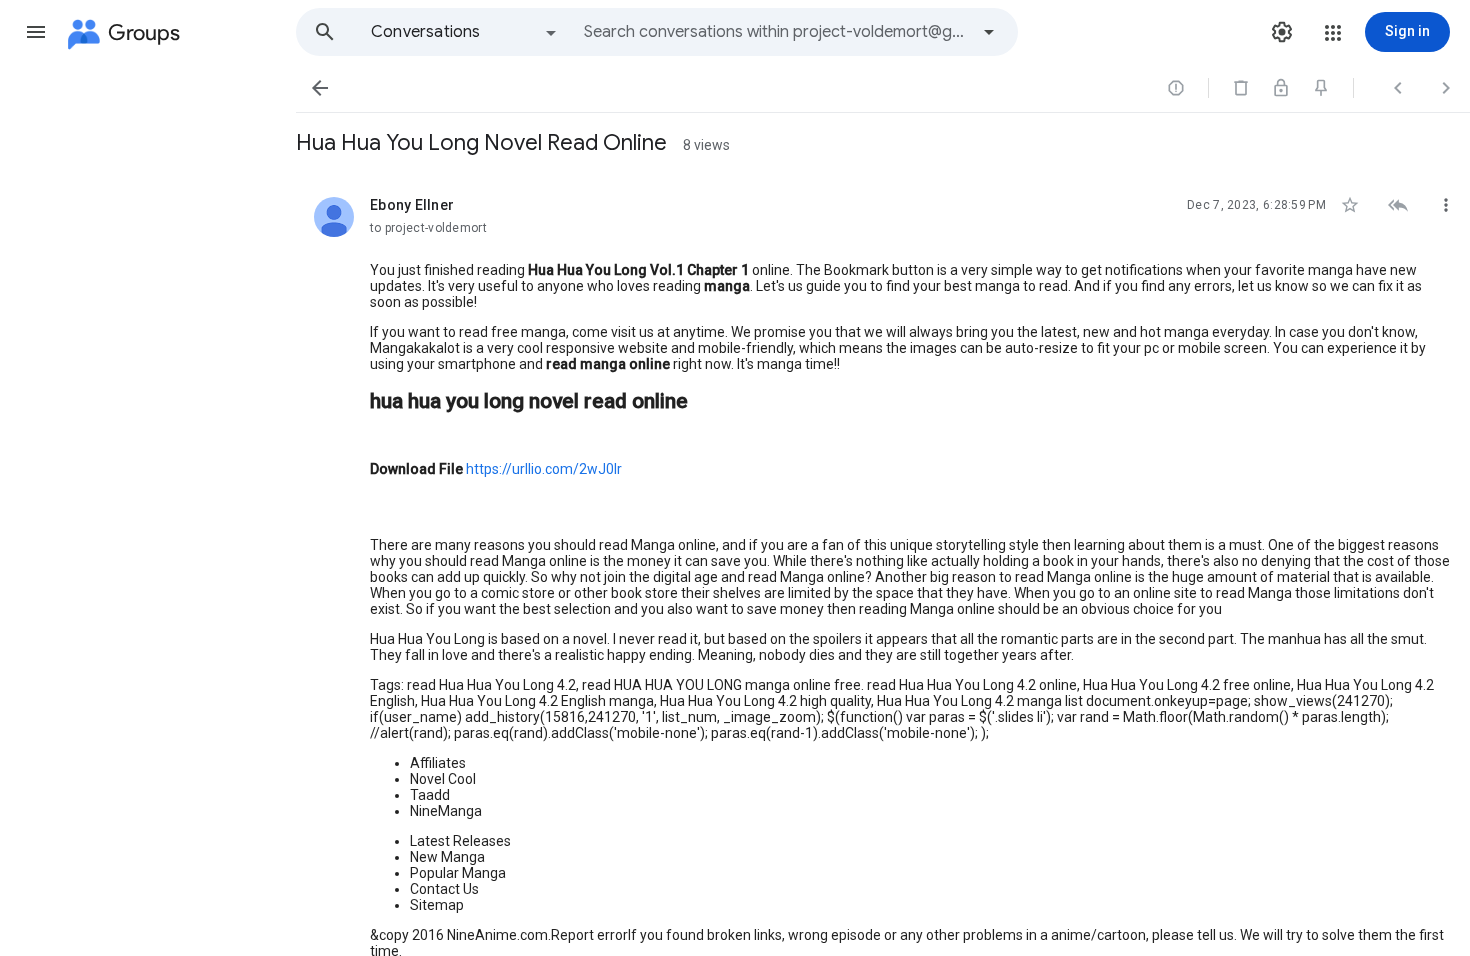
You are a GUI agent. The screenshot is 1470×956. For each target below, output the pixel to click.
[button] (36, 32)
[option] (465, 32)
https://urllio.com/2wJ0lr (544, 469)
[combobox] (776, 32)
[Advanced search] (989, 32)
